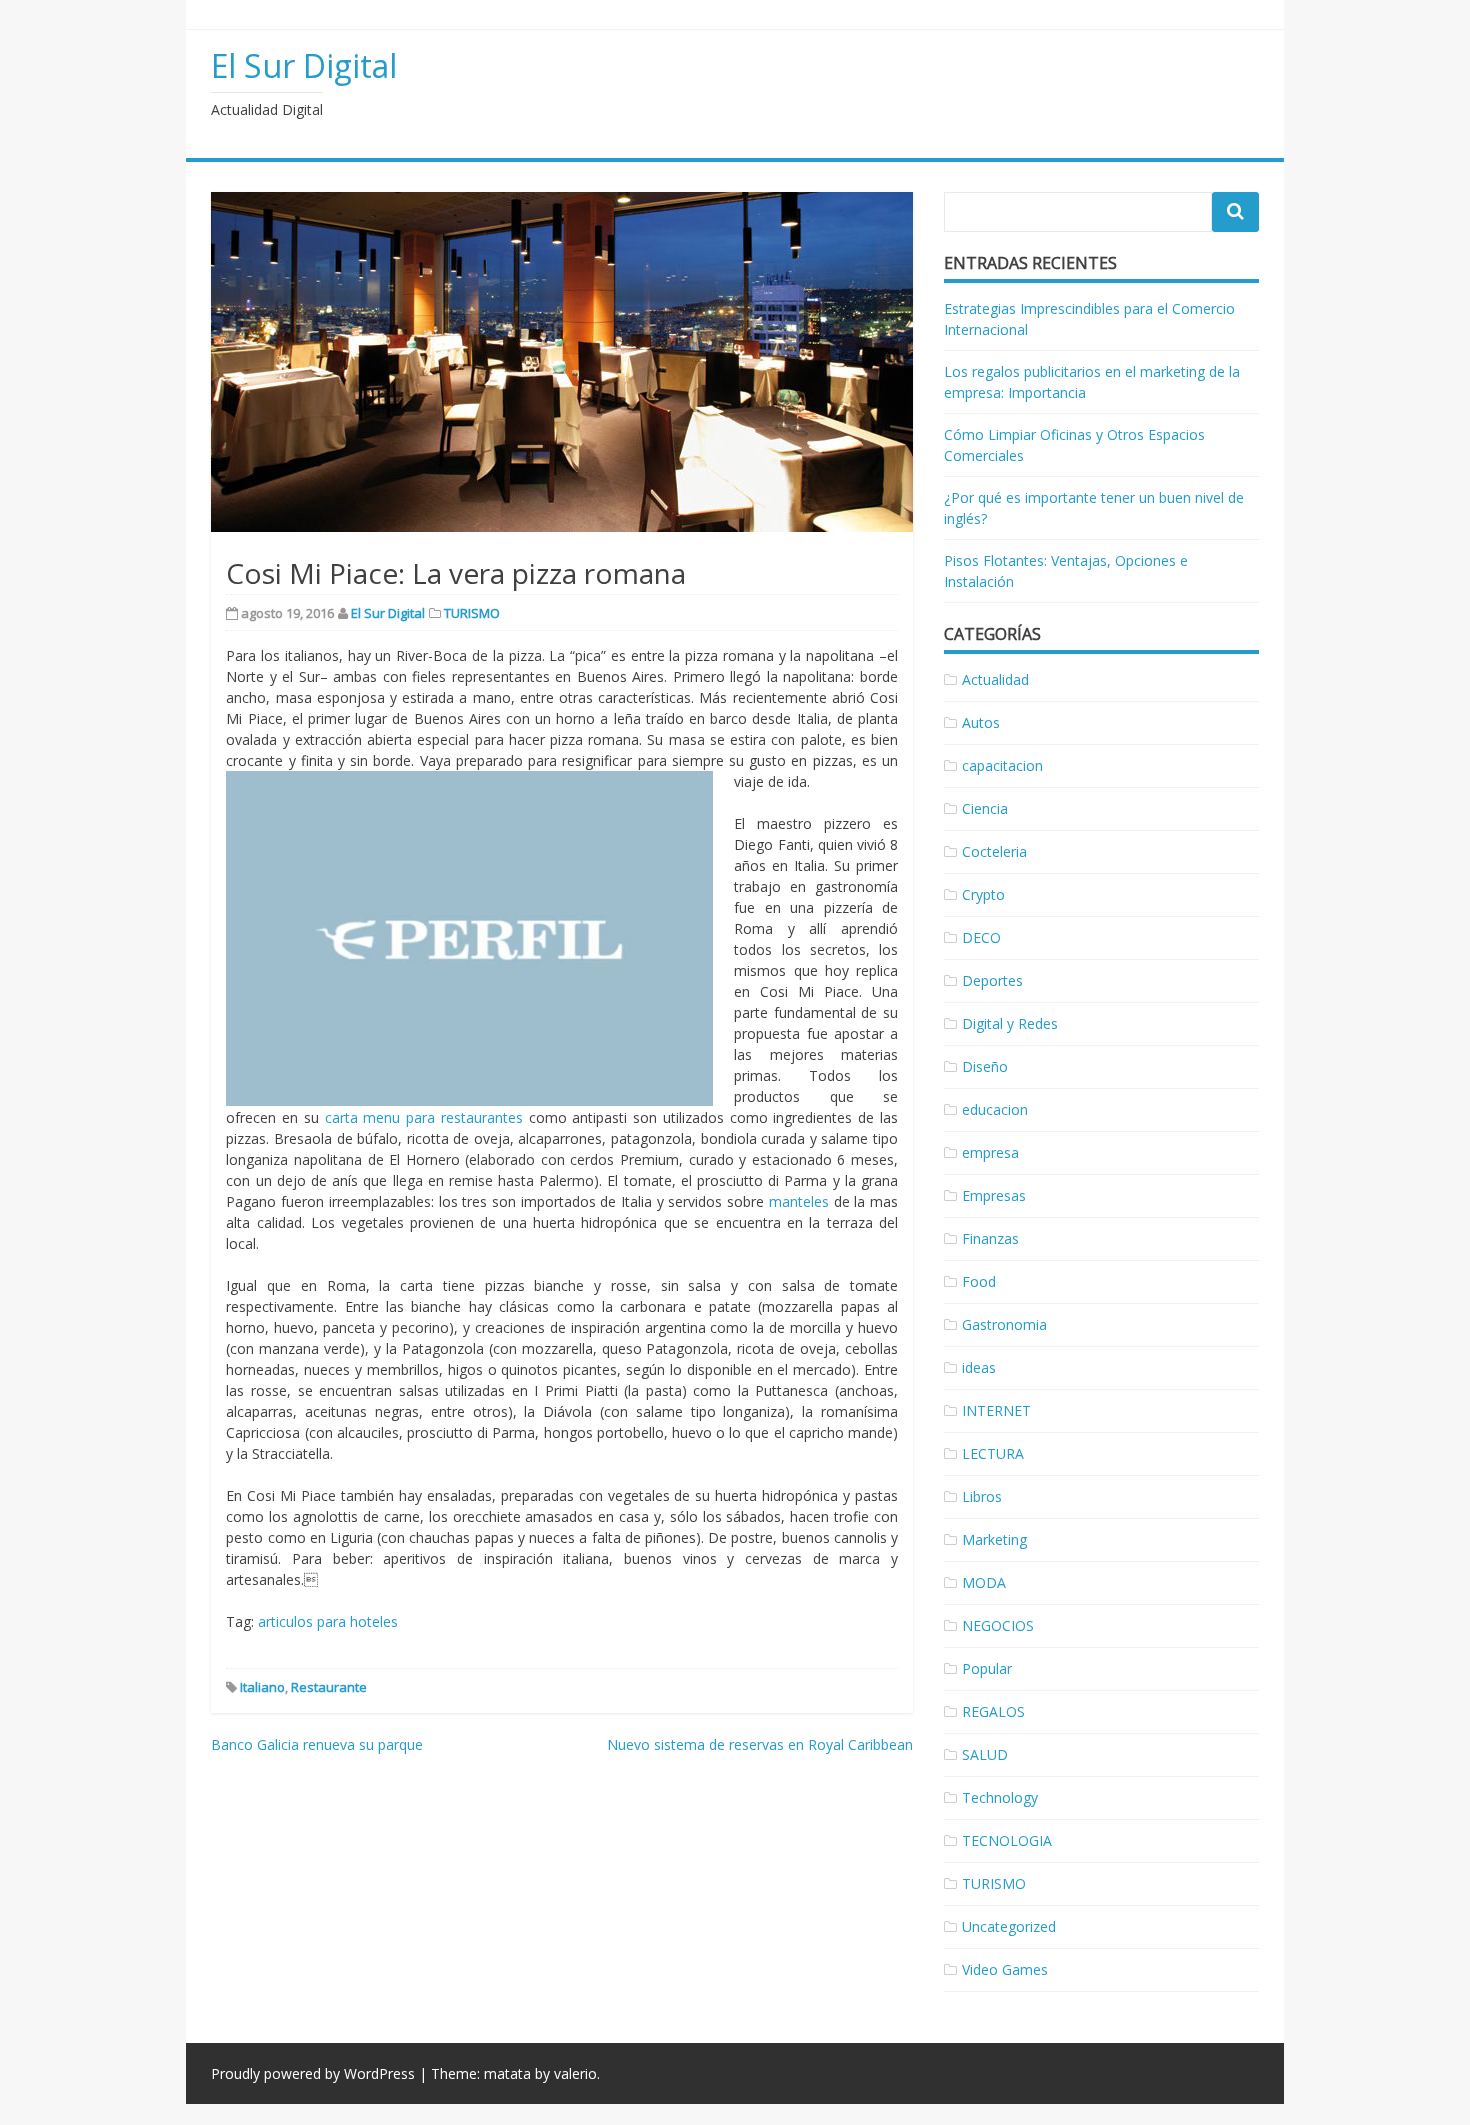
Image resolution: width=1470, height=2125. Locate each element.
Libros (982, 1496)
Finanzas (990, 1238)
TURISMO (472, 613)
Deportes (992, 980)
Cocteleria (994, 851)
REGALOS (993, 1711)
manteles (799, 1201)
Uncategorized (1009, 1926)
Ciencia (985, 808)
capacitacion (1002, 765)
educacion (995, 1109)
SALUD (985, 1754)
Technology (1000, 1797)
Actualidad (995, 679)
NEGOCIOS (998, 1625)
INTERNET (996, 1410)
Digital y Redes (1010, 1023)
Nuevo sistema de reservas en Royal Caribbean (760, 1744)
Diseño (985, 1066)
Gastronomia (1004, 1324)
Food (979, 1281)
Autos (981, 722)
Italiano (262, 1687)
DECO (981, 937)
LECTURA (993, 1453)
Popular (987, 1668)
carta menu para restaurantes (424, 1117)
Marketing (994, 1539)
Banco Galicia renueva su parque (317, 1744)
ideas (979, 1367)
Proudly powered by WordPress (313, 2073)
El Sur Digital (304, 65)
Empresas (994, 1195)
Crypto (983, 894)
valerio (575, 2073)
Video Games (1005, 1969)
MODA (984, 1582)
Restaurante (329, 1687)
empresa (990, 1152)
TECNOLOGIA (1007, 1840)
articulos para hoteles (328, 1621)
